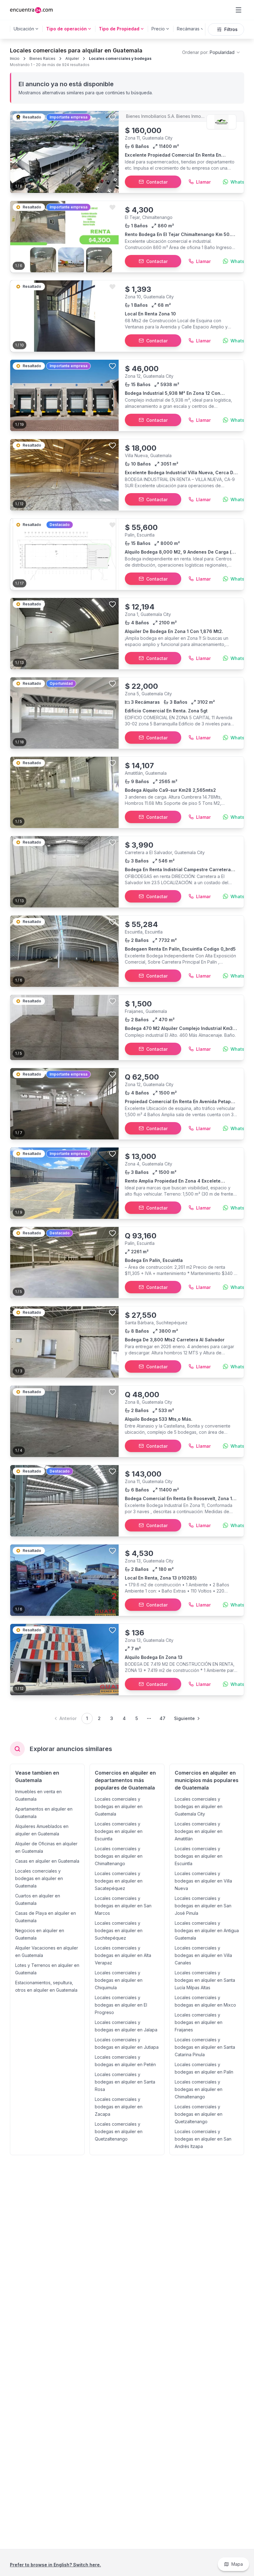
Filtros (231, 29)
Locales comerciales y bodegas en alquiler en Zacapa (119, 2107)
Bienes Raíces (42, 58)
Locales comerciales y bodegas (120, 58)
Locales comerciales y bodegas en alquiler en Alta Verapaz (123, 1955)
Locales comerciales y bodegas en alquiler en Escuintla (119, 1831)
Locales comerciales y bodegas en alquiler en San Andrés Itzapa (203, 2139)
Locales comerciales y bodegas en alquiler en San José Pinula (203, 1906)
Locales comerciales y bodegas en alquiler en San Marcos (123, 1906)
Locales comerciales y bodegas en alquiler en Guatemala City (199, 1806)
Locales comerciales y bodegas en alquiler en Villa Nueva (203, 1881)
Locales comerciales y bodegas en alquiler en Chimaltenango (119, 1856)
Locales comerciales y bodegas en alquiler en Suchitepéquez (119, 1930)
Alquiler (72, 58)
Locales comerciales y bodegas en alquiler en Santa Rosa (125, 2082)
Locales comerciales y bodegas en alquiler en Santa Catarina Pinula (205, 2047)
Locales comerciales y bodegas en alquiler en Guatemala (39, 1878)
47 (162, 1718)
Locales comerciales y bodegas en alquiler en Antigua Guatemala (207, 1930)
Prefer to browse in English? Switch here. (55, 2565)
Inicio (15, 58)
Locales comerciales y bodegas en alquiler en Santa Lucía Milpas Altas (205, 1980)
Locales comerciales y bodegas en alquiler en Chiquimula (119, 1980)
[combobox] (211, 52)
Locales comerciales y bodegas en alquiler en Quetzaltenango (119, 2131)
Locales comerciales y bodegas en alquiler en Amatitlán (199, 1831)
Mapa (237, 2564)
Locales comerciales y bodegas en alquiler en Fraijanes (199, 2022)
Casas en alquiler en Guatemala (47, 1861)
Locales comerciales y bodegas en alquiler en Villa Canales (203, 1955)
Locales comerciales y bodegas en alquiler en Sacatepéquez (119, 1881)
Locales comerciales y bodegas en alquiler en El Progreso (121, 2005)
